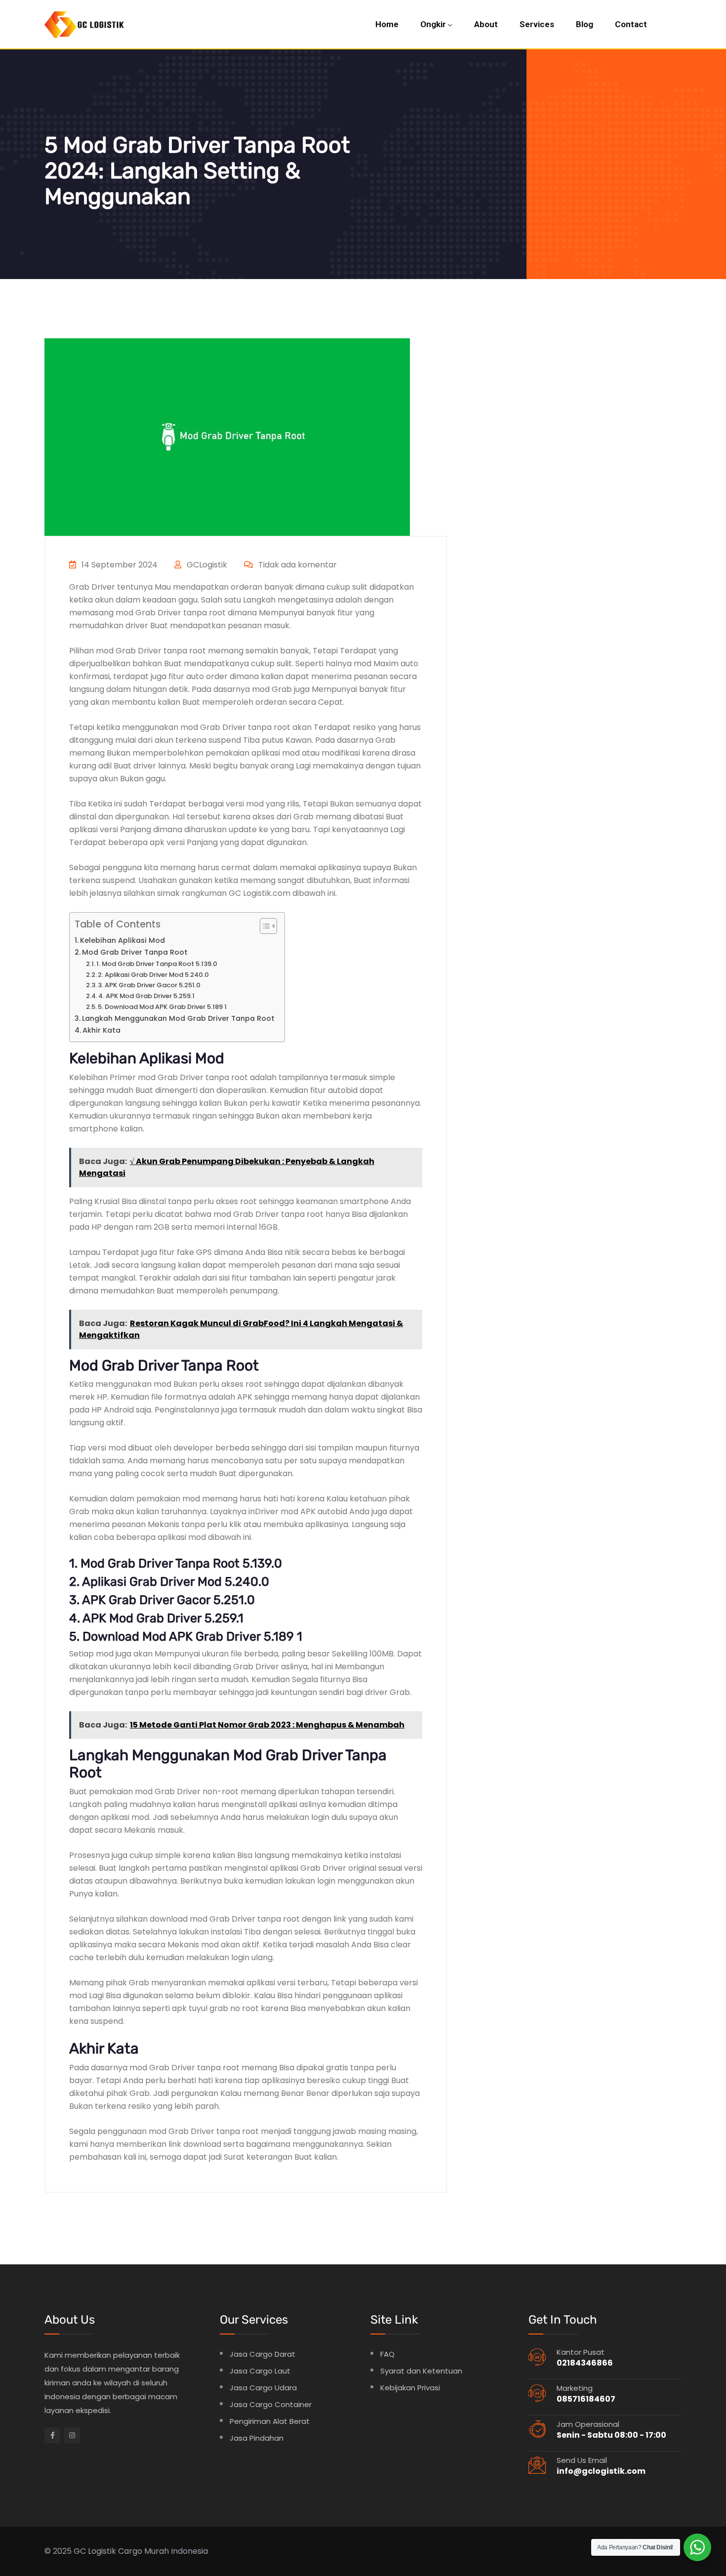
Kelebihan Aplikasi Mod (122, 940)
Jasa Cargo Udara (263, 2388)
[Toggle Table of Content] (263, 926)
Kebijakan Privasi (410, 2388)
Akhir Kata (101, 1030)
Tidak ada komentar (297, 565)
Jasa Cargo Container (271, 2404)
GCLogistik (206, 565)
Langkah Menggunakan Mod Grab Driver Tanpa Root (178, 1018)
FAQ (387, 2354)
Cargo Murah (143, 2551)
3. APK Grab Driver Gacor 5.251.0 (149, 985)
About (486, 24)
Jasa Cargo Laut (260, 2371)
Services (537, 24)
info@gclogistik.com (601, 2471)
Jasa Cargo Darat (262, 2354)
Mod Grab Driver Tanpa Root (135, 952)
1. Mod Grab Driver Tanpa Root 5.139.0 (157, 964)
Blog (585, 24)
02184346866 (585, 2363)
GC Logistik (95, 2551)
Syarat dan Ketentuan (421, 2371)
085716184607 (586, 2399)
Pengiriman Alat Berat (270, 2421)
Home (387, 24)
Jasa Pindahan (257, 2438)
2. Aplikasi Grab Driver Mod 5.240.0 (153, 975)
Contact (631, 24)
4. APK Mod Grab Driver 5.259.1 (148, 996)
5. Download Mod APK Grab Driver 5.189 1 (162, 1007)
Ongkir (433, 24)
